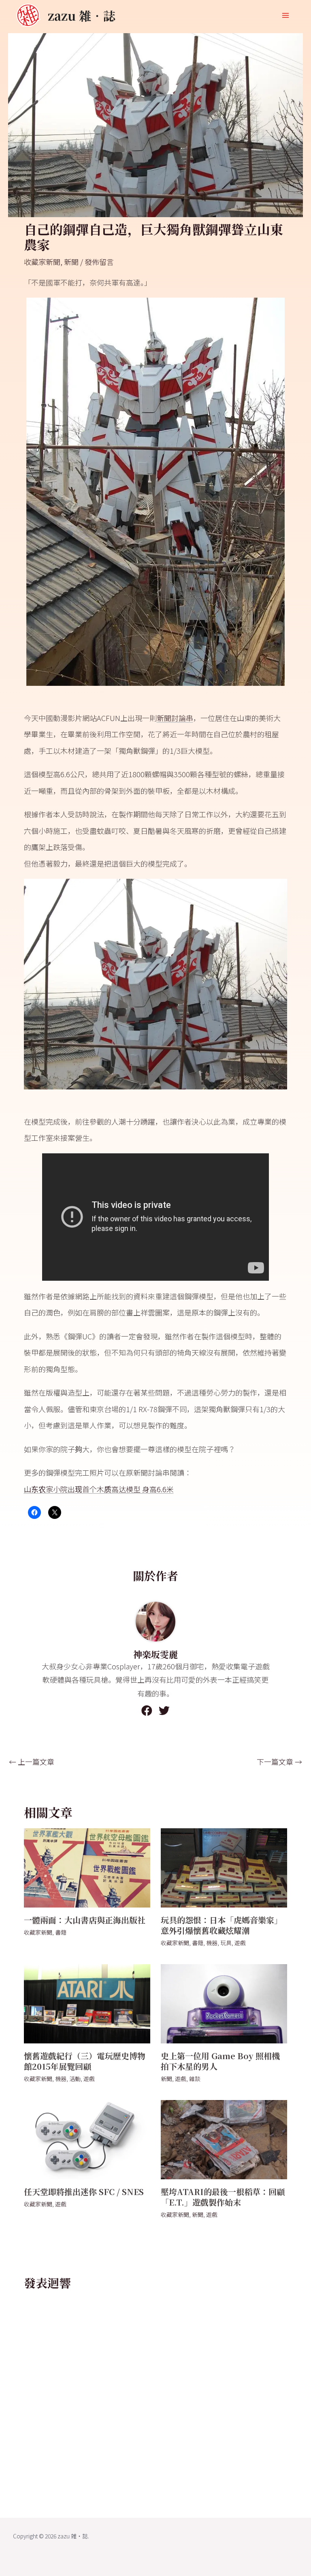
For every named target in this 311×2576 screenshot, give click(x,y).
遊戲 (240, 1943)
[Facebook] (147, 1710)
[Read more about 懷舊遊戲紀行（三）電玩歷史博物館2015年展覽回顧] (87, 2003)
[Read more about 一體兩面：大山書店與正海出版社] (87, 1867)
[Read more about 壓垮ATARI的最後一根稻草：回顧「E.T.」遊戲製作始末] (224, 2138)
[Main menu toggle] (285, 16)
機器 (212, 1943)
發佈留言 (99, 262)
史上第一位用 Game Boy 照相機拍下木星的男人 (220, 2061)
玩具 (226, 1943)
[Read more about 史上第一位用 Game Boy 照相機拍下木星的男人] (224, 2003)
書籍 (61, 1932)
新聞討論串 (175, 718)
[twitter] (164, 1710)
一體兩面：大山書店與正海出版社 (85, 1920)
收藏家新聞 (42, 262)
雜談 (195, 2079)
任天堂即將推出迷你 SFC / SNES (84, 2192)
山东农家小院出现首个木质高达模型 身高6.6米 (99, 1489)
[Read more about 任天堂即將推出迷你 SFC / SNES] (87, 2138)
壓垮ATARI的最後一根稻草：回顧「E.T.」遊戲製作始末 (223, 2197)
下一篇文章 (279, 1762)
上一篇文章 (32, 1762)
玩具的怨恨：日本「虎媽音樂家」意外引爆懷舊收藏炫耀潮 (222, 1925)
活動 (75, 2079)
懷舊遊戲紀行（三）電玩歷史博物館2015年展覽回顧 (85, 2061)
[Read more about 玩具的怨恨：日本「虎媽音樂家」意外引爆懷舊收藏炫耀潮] (224, 1867)
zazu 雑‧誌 (82, 15)
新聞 (71, 262)
